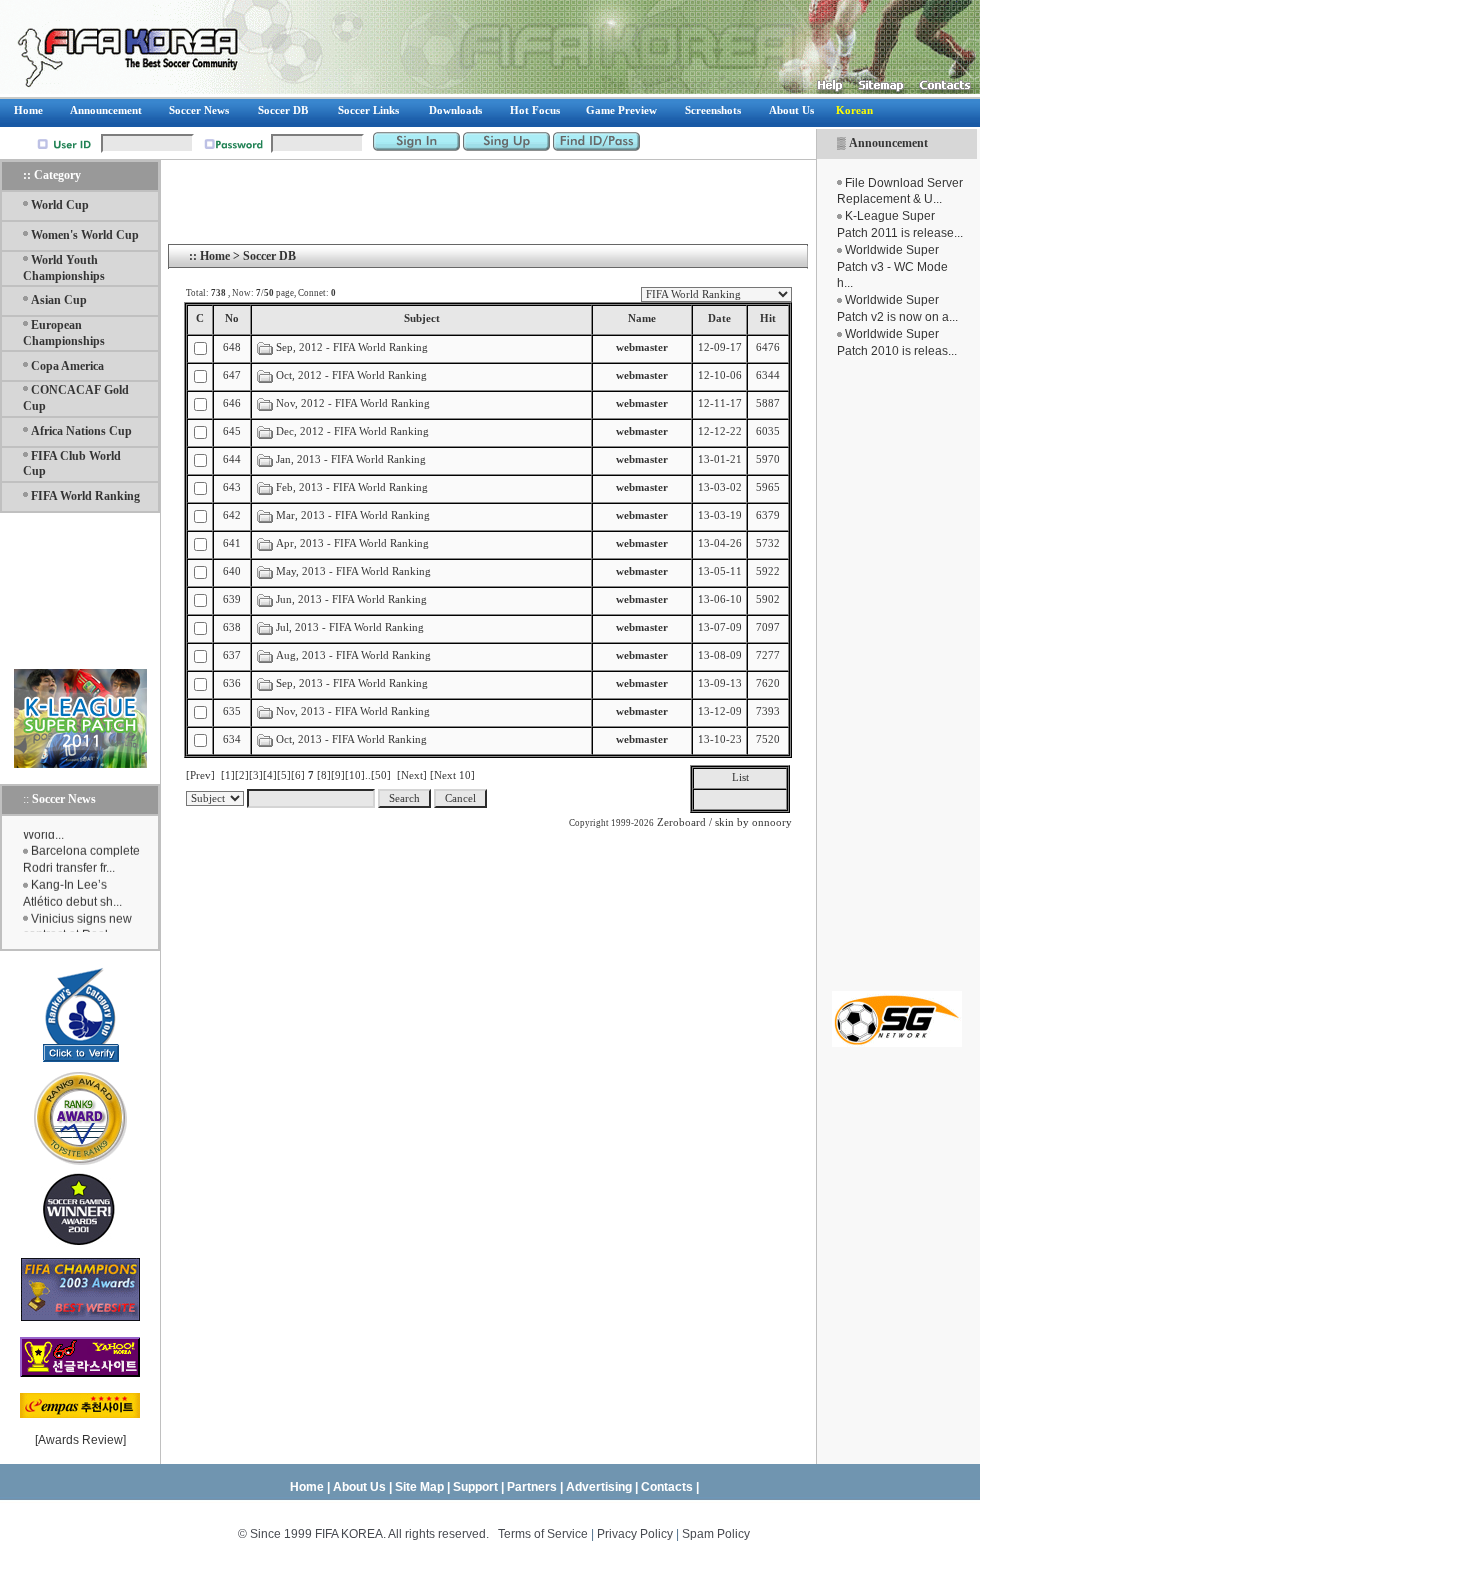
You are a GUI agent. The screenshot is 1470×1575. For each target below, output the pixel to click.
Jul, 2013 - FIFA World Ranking (350, 627)
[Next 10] (452, 775)
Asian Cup (59, 300)
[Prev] (200, 775)
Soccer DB (269, 256)
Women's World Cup (85, 235)
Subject (422, 318)
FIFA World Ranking (85, 496)
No (232, 318)
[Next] (412, 775)
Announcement (888, 143)
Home (215, 256)
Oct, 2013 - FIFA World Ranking (353, 739)
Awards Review (80, 1440)
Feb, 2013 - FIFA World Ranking (352, 487)
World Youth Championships (64, 268)
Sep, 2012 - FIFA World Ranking (353, 347)
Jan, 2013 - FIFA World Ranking (351, 459)
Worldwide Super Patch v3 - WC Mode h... (892, 267)
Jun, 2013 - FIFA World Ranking (351, 599)
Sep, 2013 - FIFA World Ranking (352, 683)
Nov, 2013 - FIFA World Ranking (353, 711)
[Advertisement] (897, 675)
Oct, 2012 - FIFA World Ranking (351, 375)
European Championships (64, 333)
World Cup (60, 205)
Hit (768, 318)
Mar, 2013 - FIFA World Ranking (353, 515)
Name (642, 318)
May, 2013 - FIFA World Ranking (353, 571)
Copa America (67, 366)
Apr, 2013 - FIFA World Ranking (352, 543)
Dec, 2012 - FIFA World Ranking (352, 431)
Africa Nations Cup (81, 431)
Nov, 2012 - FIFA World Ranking (353, 403)
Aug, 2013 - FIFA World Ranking (353, 655)
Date (719, 318)
